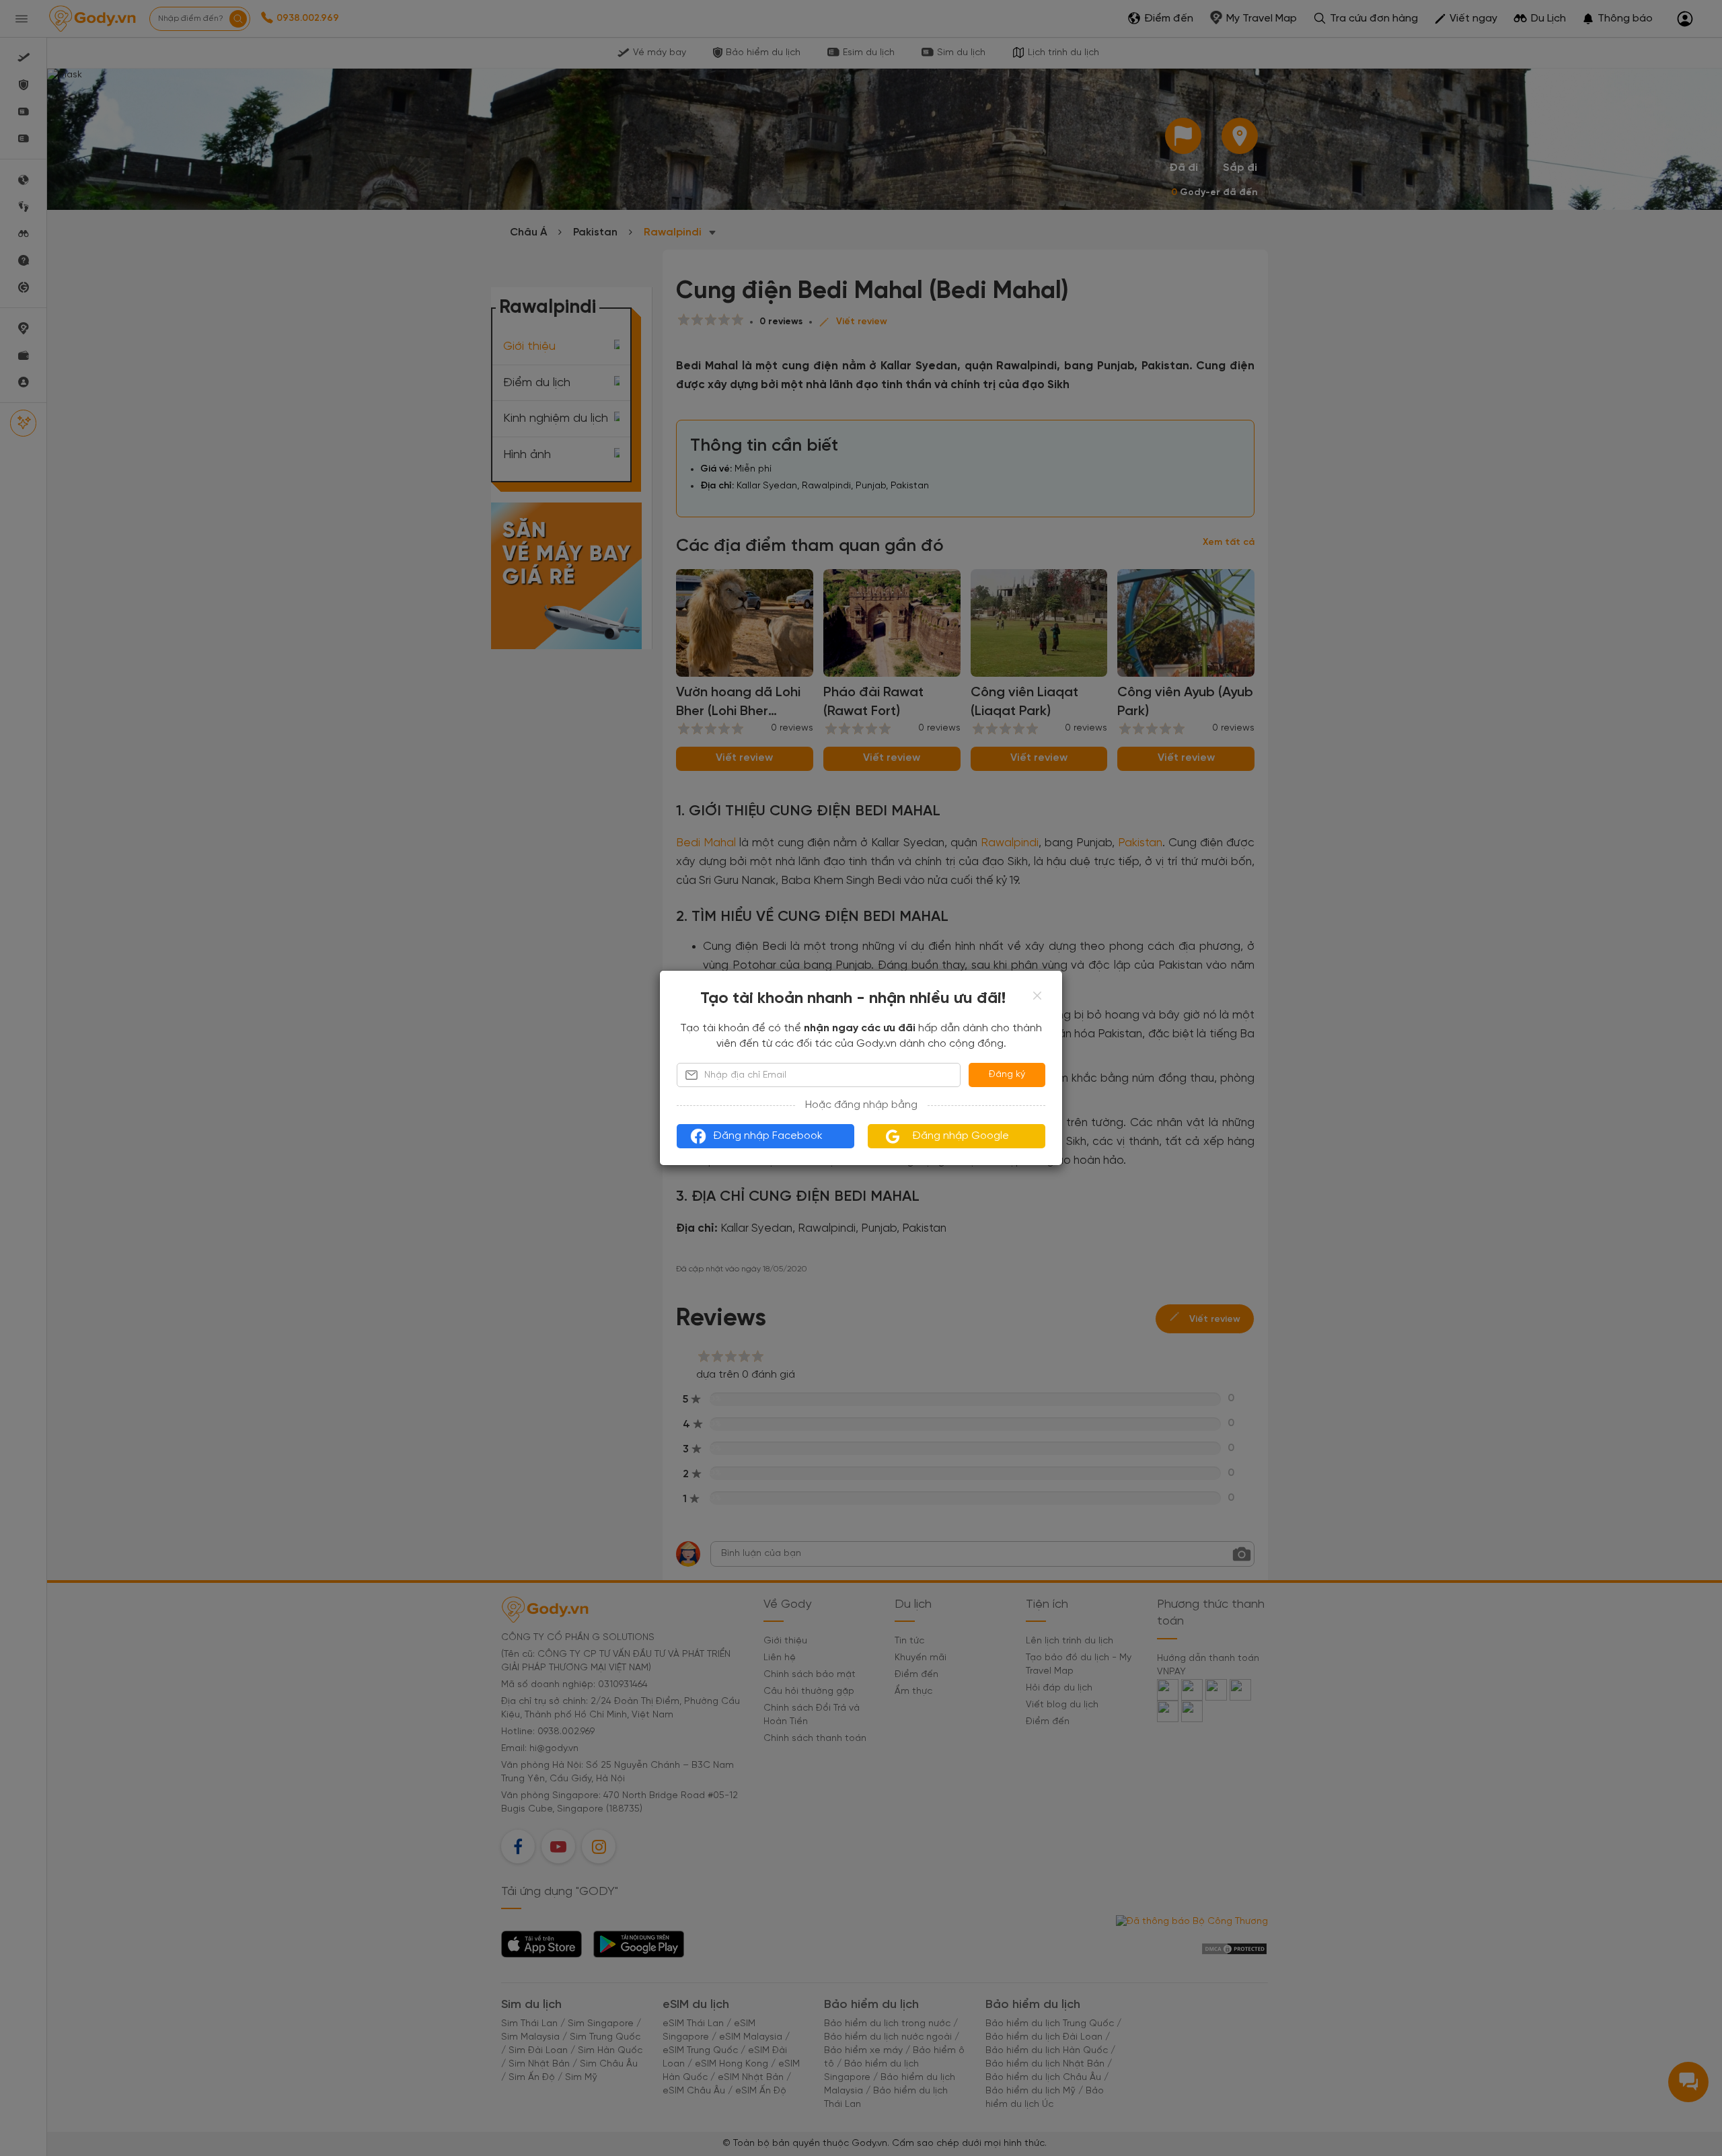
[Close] (1037, 996)
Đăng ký (1007, 1075)
